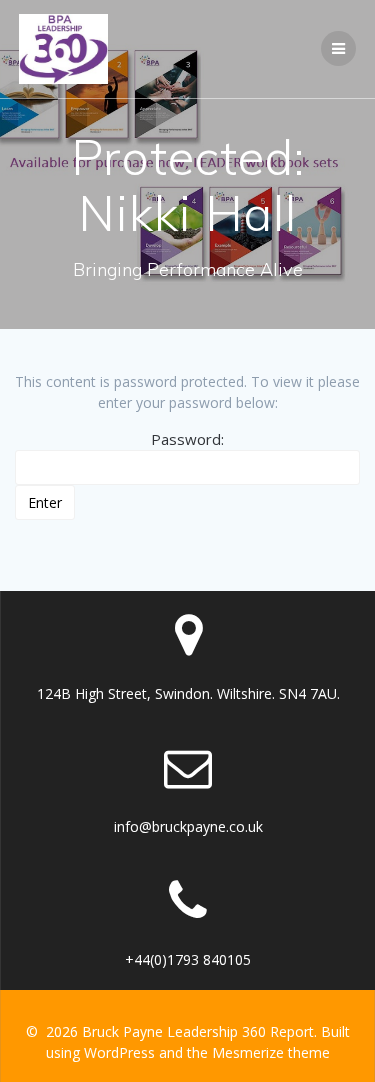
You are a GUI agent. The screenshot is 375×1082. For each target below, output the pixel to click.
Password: (187, 439)
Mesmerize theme (271, 1052)
